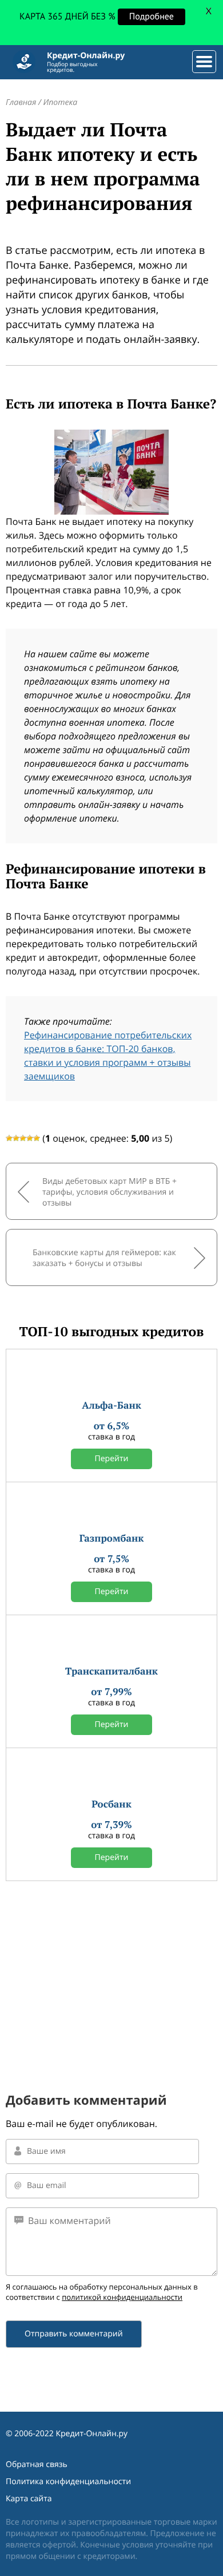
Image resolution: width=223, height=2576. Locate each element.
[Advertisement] (111, 1969)
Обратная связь (37, 2464)
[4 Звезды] (30, 1138)
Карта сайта (29, 2499)
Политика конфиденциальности (68, 2482)
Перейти (112, 1459)
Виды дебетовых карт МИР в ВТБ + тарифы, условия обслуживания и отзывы (109, 1192)
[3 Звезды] (23, 1138)
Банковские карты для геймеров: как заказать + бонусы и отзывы (104, 1258)
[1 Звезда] (9, 1138)
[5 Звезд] (37, 1138)
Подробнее (155, 17)
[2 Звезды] (16, 1138)
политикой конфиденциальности (122, 2297)
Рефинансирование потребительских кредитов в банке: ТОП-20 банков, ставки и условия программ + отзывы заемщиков (108, 1056)
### (202, 57)
